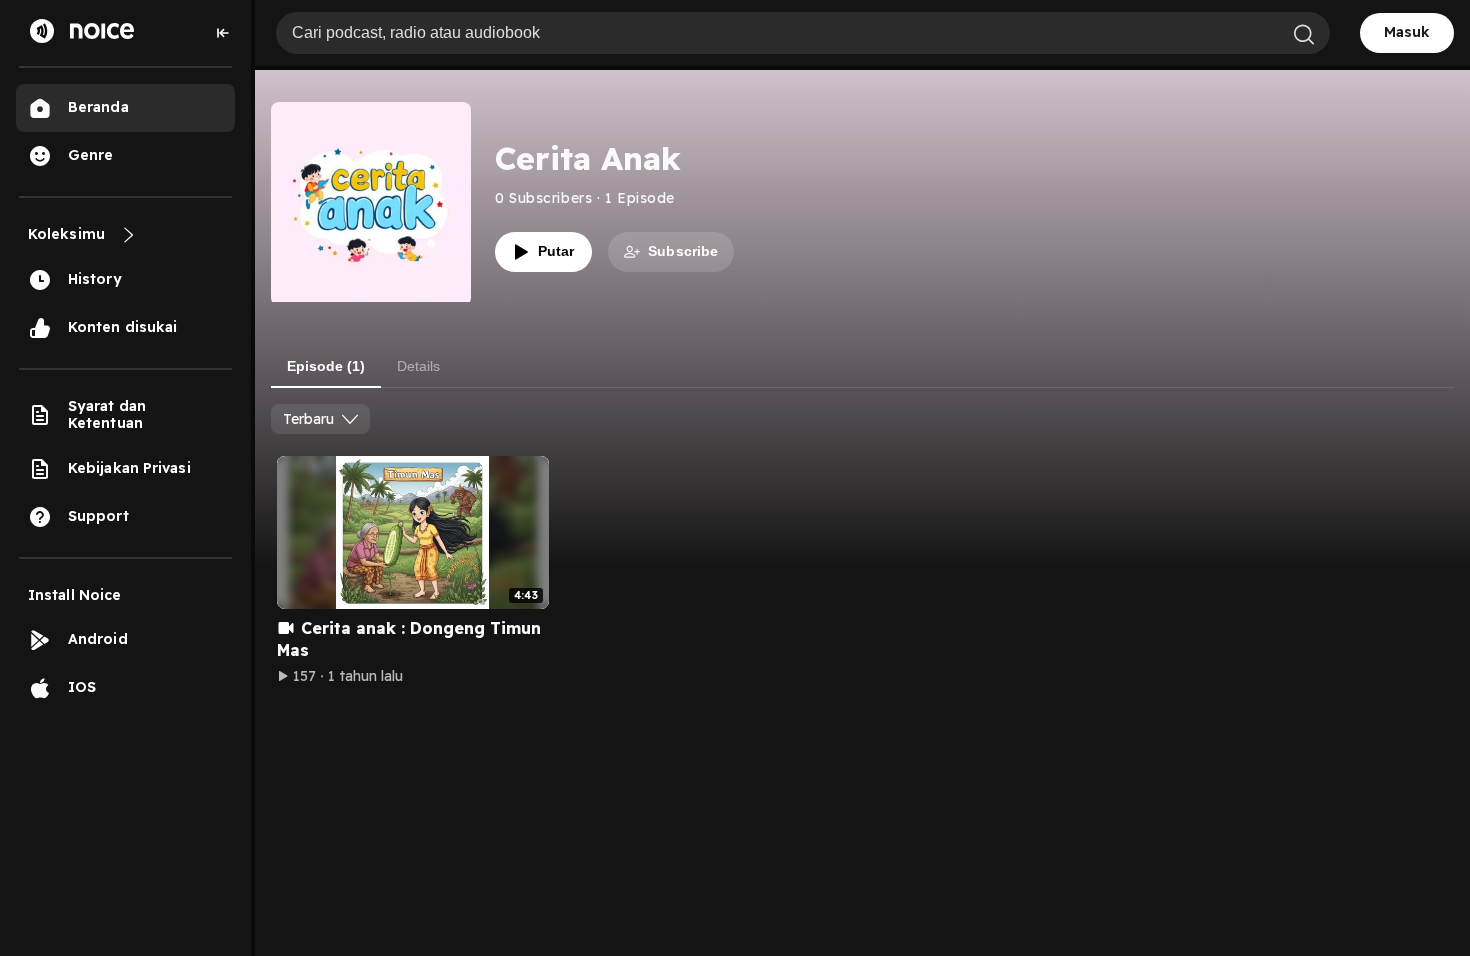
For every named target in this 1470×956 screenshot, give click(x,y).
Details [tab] (418, 366)
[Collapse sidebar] (223, 33)
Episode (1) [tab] (326, 366)
